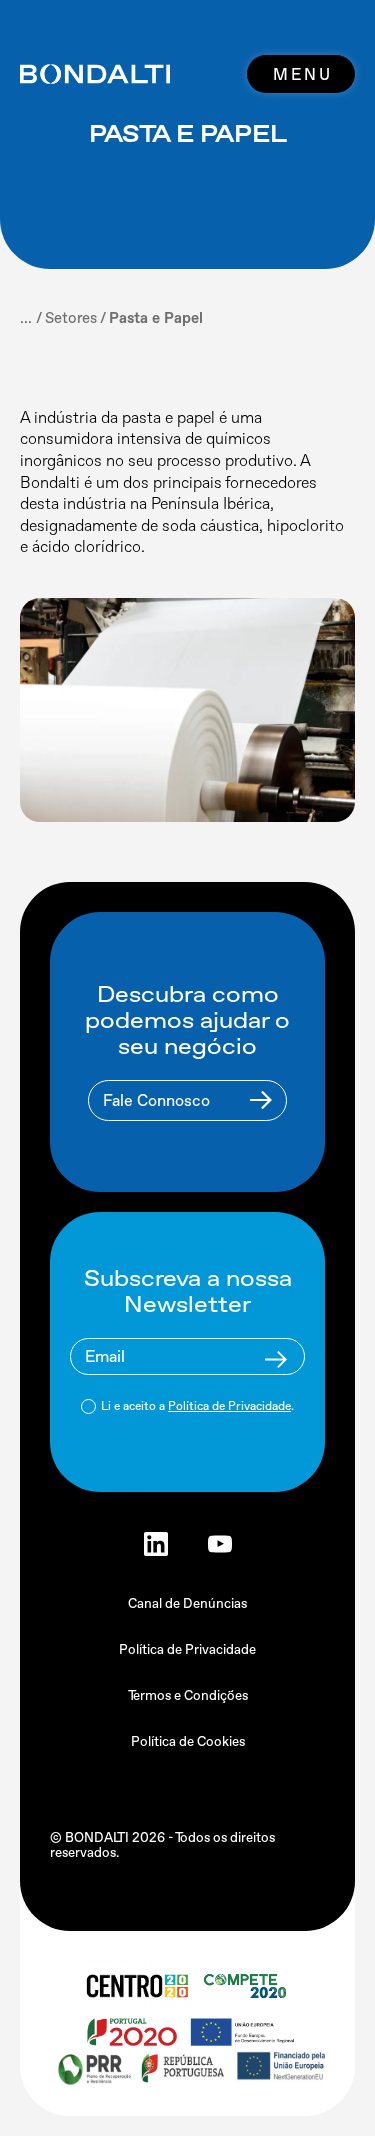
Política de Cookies (188, 1741)
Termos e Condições (188, 1695)
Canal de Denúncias (187, 1603)
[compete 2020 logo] (247, 1986)
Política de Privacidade (229, 1406)
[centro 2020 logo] (136, 1986)
